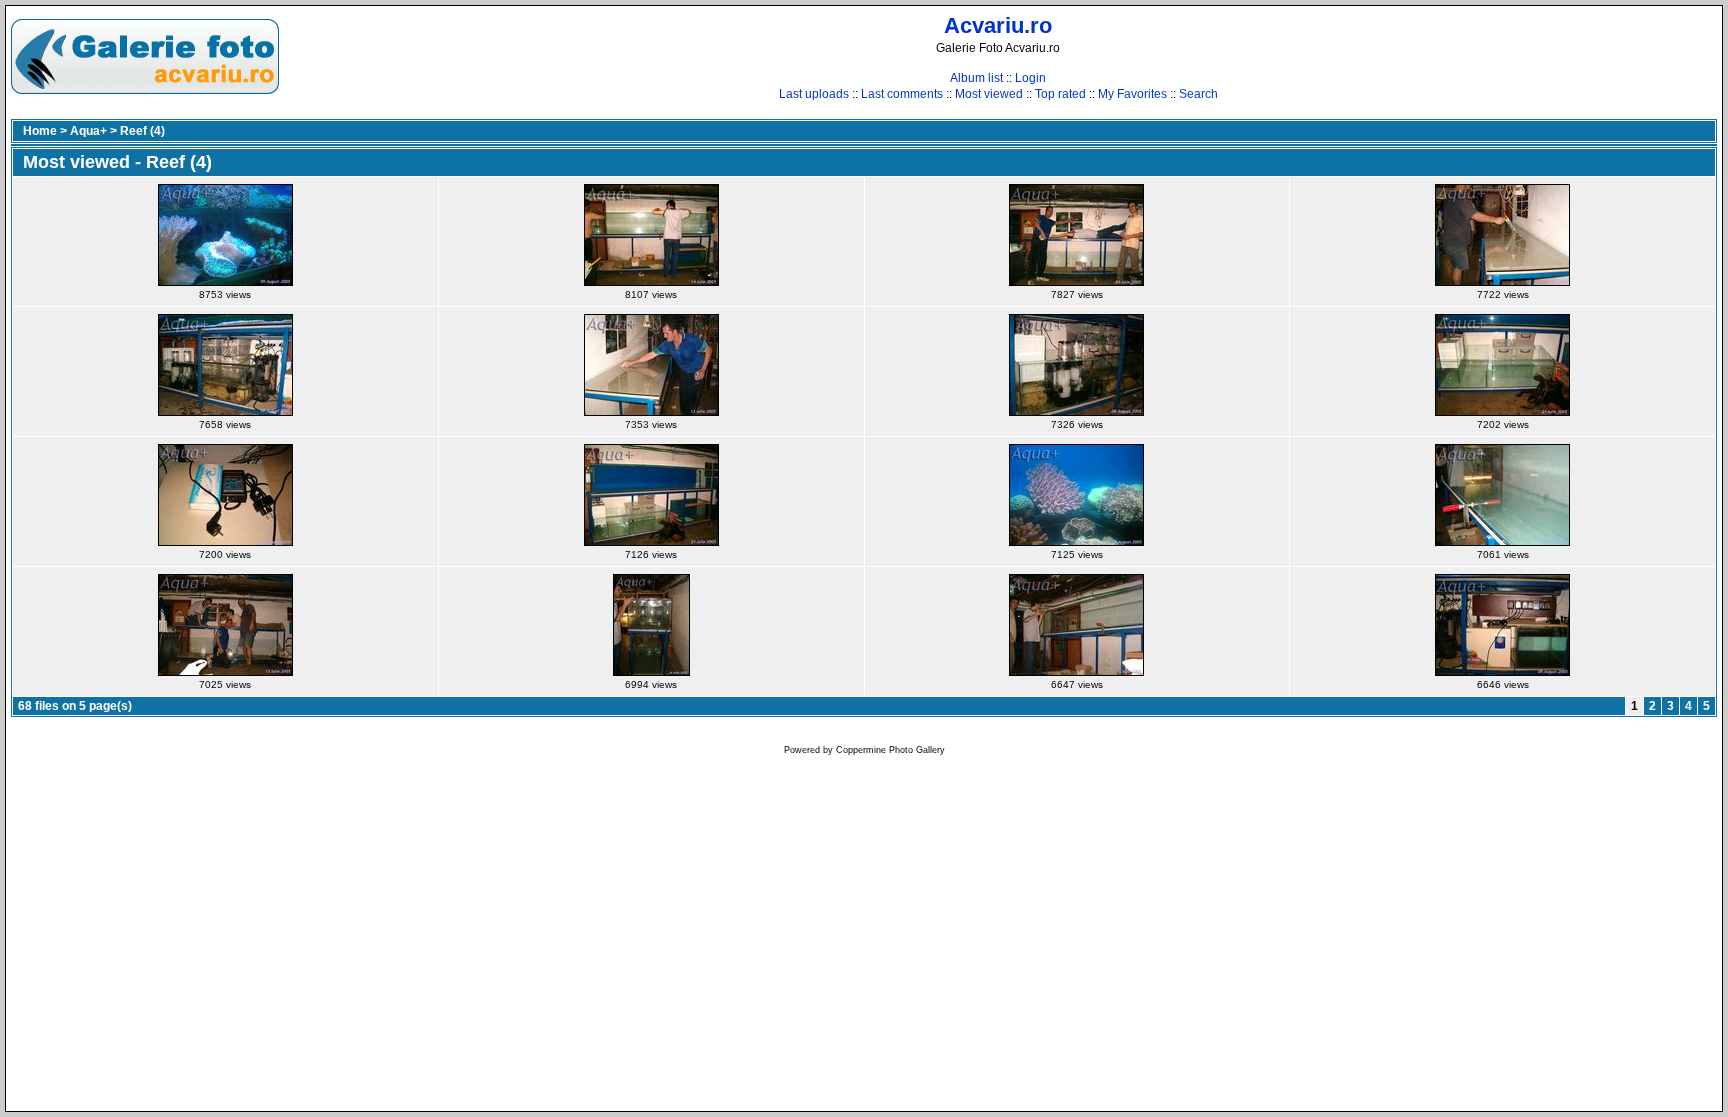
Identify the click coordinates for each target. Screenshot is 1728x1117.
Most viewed (989, 94)
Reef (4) (142, 131)
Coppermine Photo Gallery (890, 750)
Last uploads (814, 94)
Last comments (902, 94)
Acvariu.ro (998, 25)
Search (1198, 94)
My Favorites (1132, 94)
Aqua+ (88, 131)
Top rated (1060, 94)
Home (40, 131)
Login (1030, 78)
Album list (976, 78)
